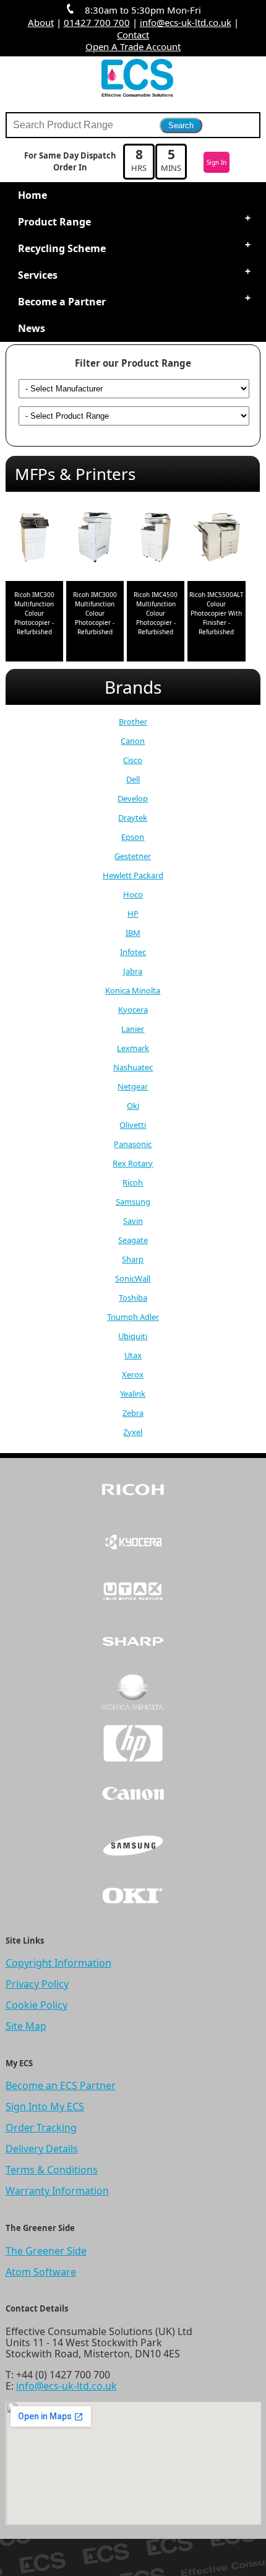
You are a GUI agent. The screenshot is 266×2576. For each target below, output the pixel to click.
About (41, 22)
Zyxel (133, 1432)
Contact (133, 35)
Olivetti (133, 1125)
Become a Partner (62, 302)
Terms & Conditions (52, 2170)
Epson (133, 837)
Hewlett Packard (133, 875)
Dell (133, 779)
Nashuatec (133, 1067)
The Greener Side (46, 2251)
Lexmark (133, 1048)
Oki (133, 1106)
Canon (133, 741)
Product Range (54, 222)
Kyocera (133, 1010)
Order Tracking (41, 2128)
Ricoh (133, 1182)
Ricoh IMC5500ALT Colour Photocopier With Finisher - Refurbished (217, 613)
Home (32, 195)
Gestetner (133, 856)
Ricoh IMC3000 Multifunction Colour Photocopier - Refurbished (95, 613)
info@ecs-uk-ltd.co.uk (186, 22)
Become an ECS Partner (61, 2085)
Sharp (133, 1259)
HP (133, 914)
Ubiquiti (133, 1336)
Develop (133, 798)
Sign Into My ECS (45, 2107)
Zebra (133, 1413)
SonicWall (133, 1278)
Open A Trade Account (133, 46)
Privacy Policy (37, 1984)
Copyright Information (58, 1963)
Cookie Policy (36, 2005)
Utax (133, 1355)
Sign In (217, 162)
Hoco (133, 894)
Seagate (133, 1240)
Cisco (133, 760)
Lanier (133, 1029)
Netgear (133, 1086)
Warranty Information (57, 2191)
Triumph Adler (133, 1317)
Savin (133, 1221)
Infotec (133, 952)
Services (38, 275)
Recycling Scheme (62, 248)
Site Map (26, 2026)
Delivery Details (42, 2149)
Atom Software (41, 2272)
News (32, 328)
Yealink (133, 1394)
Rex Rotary (133, 1163)
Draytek (133, 818)
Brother (133, 722)
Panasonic (133, 1144)
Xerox (133, 1374)
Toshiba (133, 1298)
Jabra (133, 971)
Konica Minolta (133, 990)
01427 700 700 (97, 22)
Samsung (133, 1202)
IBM (133, 933)
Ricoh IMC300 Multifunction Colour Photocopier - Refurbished (34, 613)
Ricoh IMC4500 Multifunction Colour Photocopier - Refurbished (156, 613)
